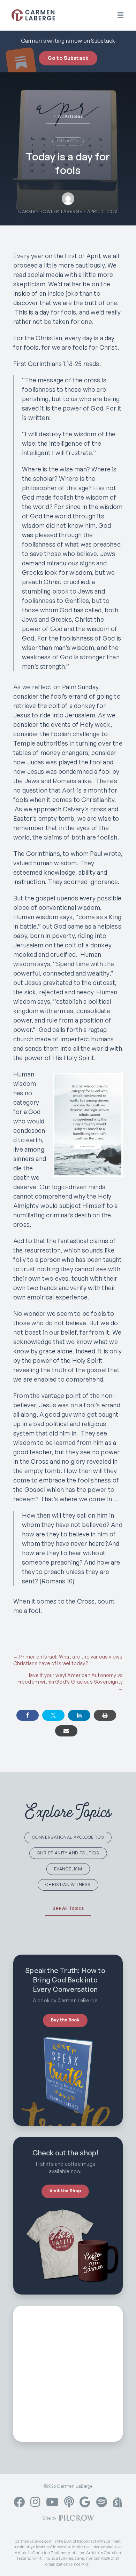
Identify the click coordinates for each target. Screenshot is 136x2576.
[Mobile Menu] (120, 15)
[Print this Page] (105, 1715)
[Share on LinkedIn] (79, 1715)
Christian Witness (68, 1885)
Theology (68, 141)
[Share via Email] (66, 1731)
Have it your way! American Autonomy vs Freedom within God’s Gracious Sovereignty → (70, 1682)
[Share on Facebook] (28, 1715)
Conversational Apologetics (68, 1837)
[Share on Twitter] (53, 1715)
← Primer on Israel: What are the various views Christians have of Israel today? (68, 1660)
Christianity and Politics (68, 1853)
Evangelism (68, 1869)
